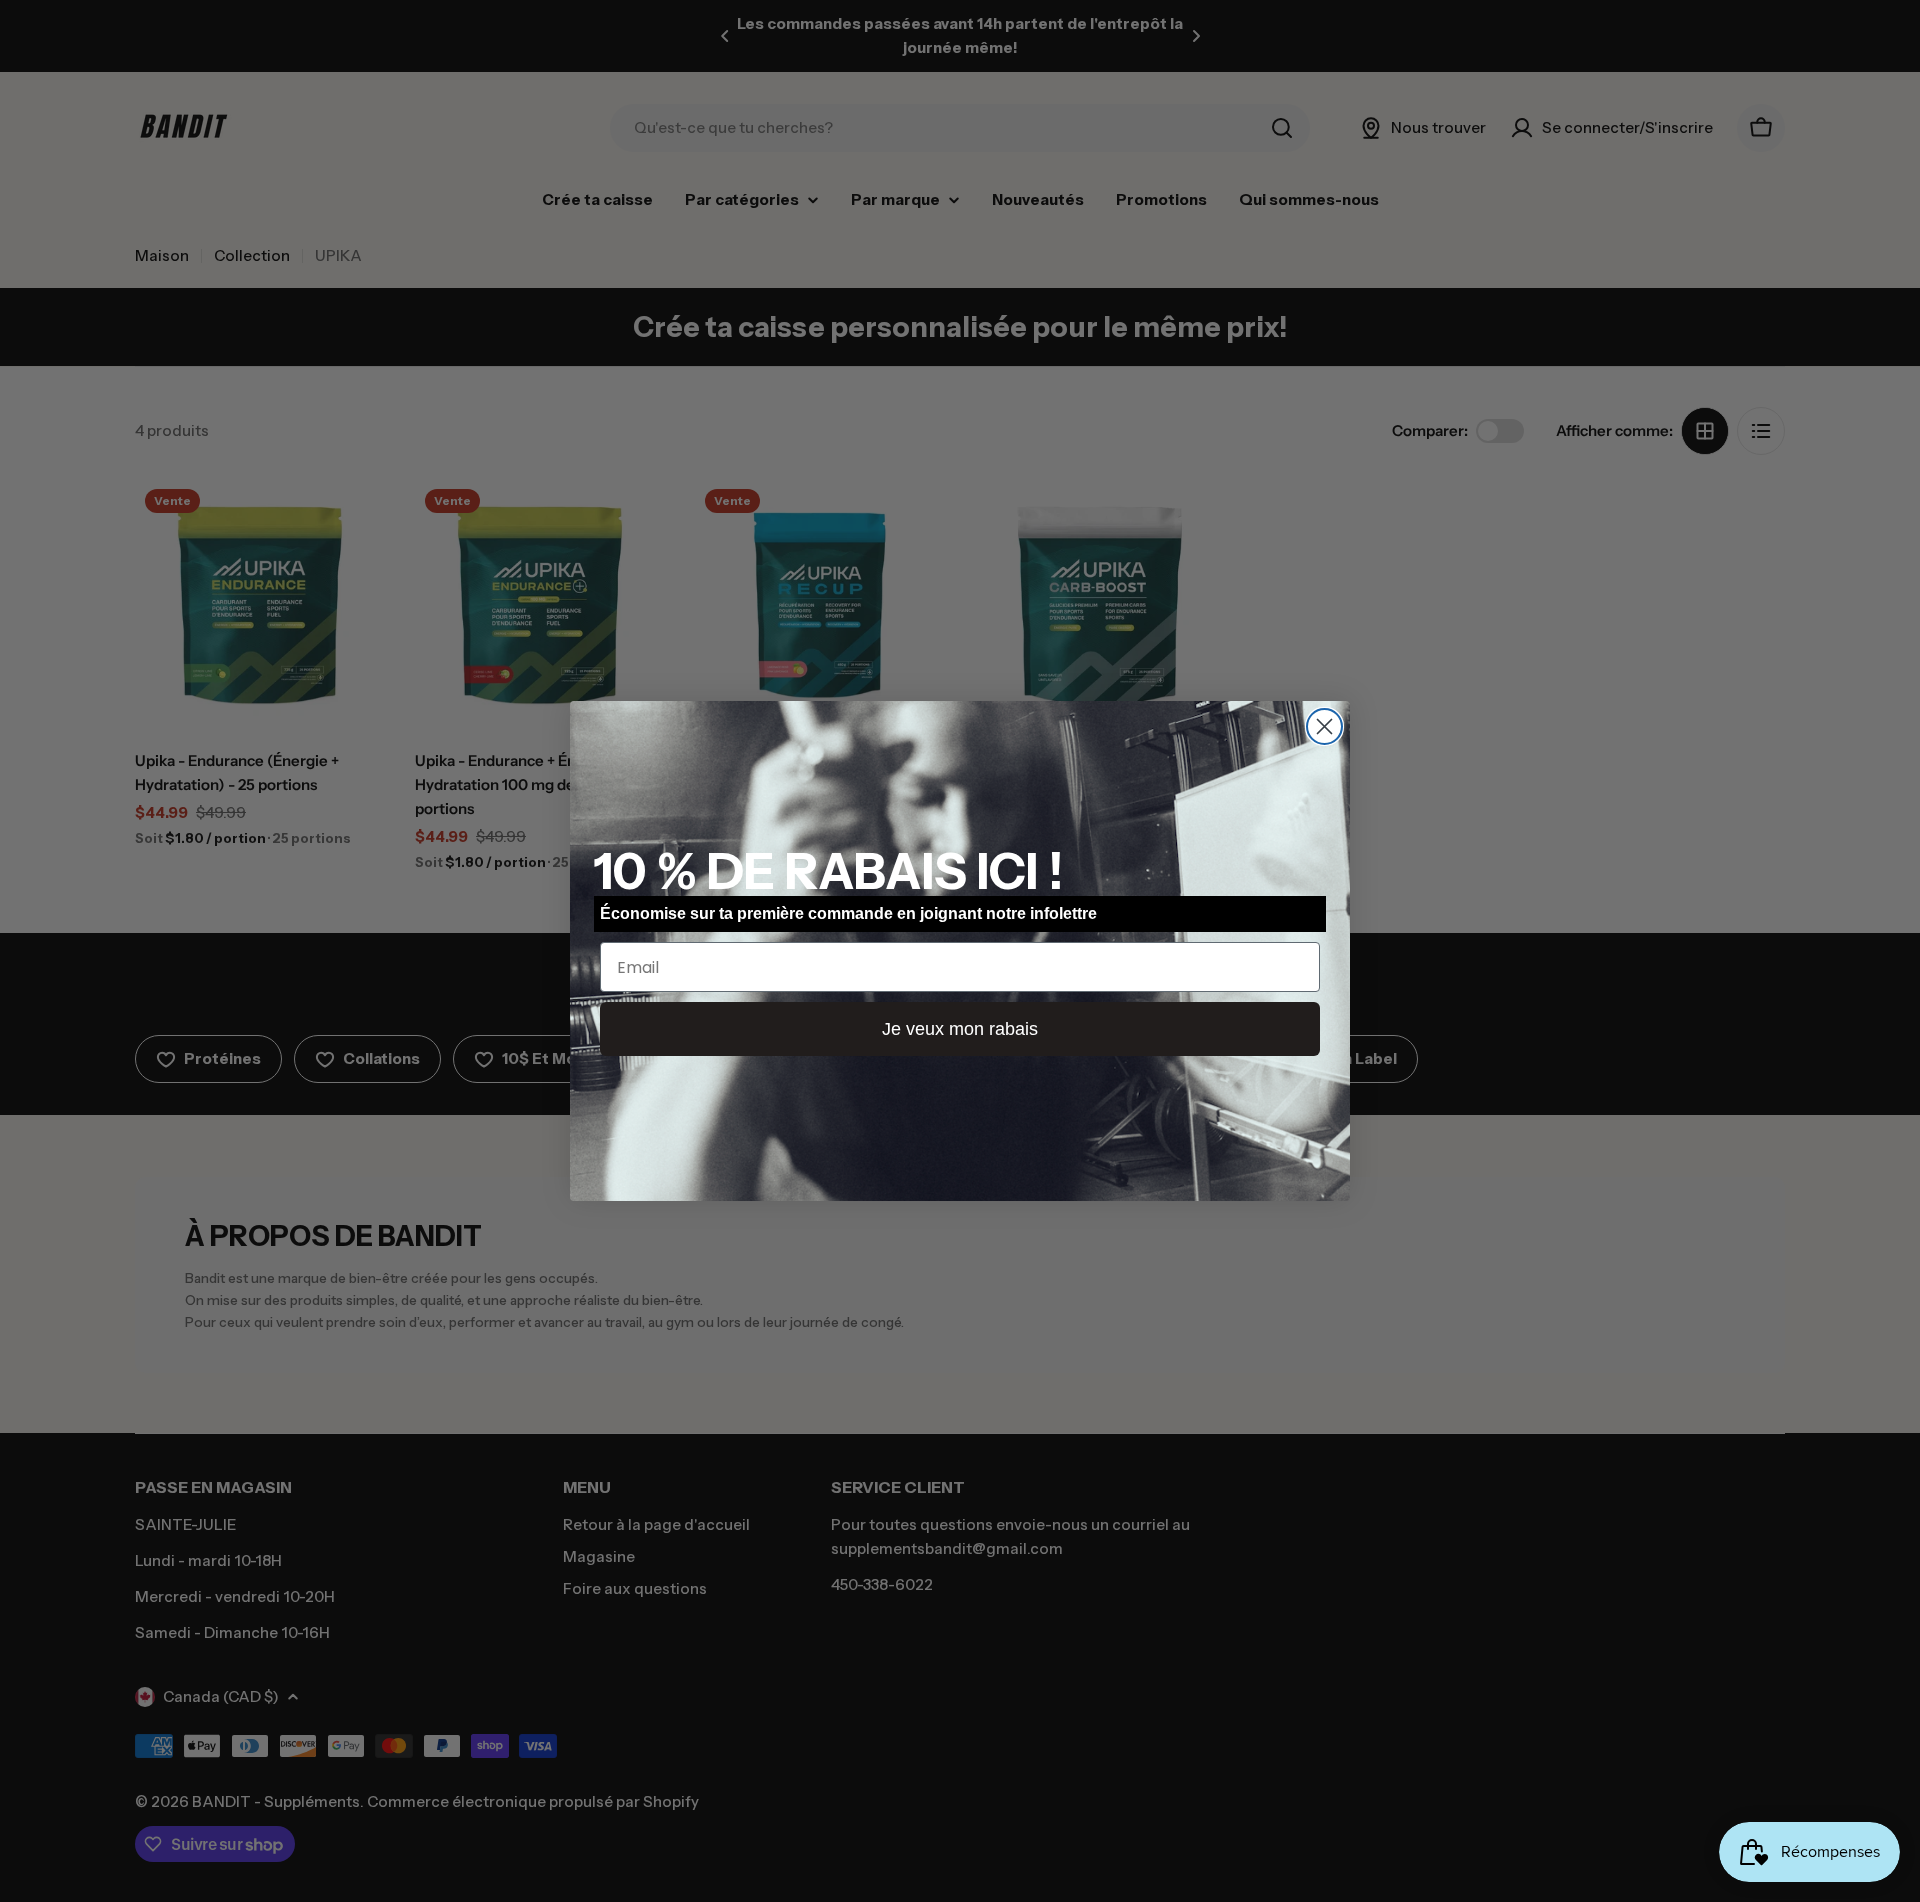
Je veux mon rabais (960, 1029)
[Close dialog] (1324, 726)
